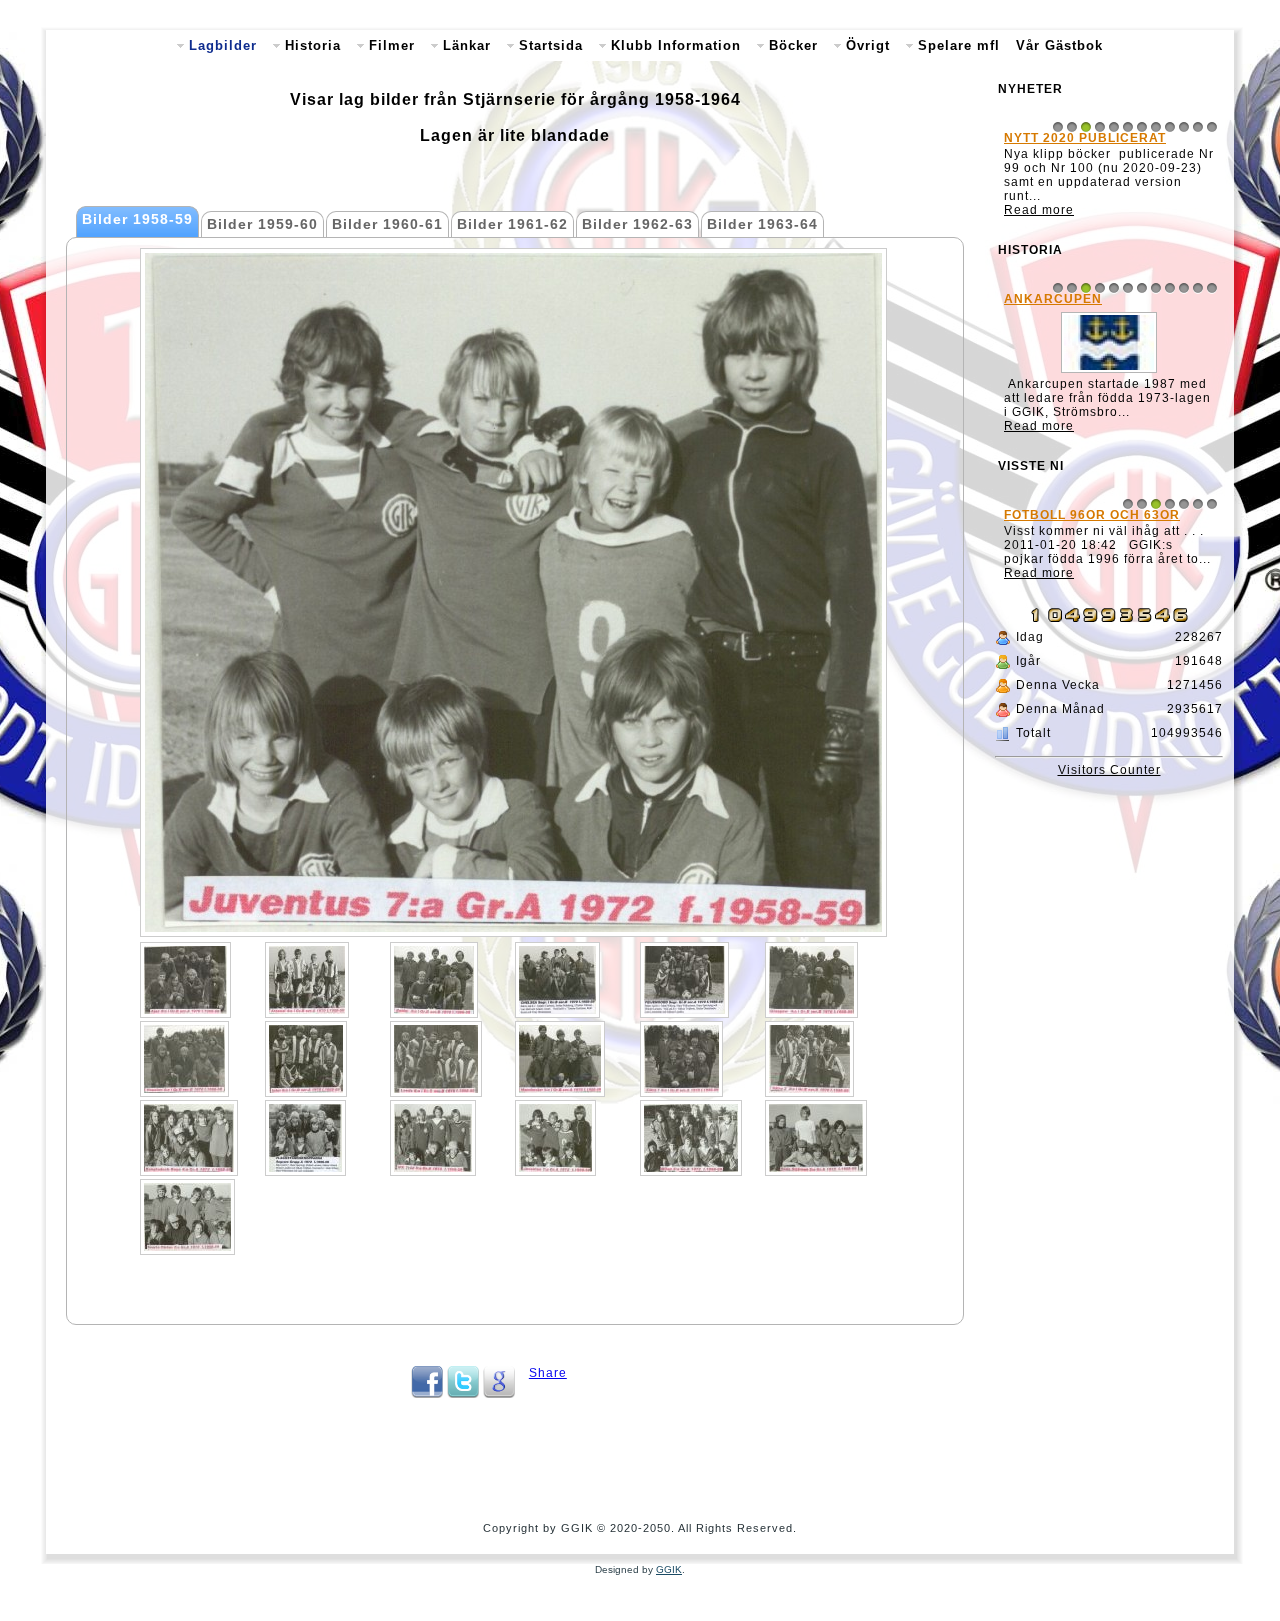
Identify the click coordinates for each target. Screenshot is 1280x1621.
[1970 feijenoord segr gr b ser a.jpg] (684, 980)
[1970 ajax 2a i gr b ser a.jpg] (185, 980)
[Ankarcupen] (1109, 373)
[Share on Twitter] (463, 1394)
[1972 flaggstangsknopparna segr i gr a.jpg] (305, 1138)
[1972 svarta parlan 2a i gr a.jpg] (187, 1217)
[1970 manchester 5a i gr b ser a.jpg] (560, 1059)
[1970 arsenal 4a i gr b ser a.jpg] (307, 980)
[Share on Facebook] (427, 1394)
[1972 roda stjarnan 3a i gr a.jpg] (816, 1138)
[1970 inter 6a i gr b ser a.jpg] (306, 1059)
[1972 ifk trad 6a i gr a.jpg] (433, 1138)
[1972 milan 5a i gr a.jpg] (691, 1138)
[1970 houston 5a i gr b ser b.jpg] (184, 1059)
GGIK (669, 1569)
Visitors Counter (1109, 770)
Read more (1039, 210)
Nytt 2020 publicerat (1085, 138)
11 (1198, 127)
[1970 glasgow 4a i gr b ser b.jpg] (811, 980)
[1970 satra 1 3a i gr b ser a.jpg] (681, 1059)
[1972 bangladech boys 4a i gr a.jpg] (189, 1138)
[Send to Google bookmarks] (499, 1394)
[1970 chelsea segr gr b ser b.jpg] (557, 980)
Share (548, 1373)
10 (1184, 127)
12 (1212, 127)
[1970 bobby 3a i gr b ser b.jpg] (434, 980)
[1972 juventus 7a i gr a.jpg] (555, 1138)
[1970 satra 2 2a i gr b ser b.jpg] (809, 1059)
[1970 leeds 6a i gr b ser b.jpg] (436, 1059)
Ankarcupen (1053, 299)
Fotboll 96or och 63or (1092, 515)
